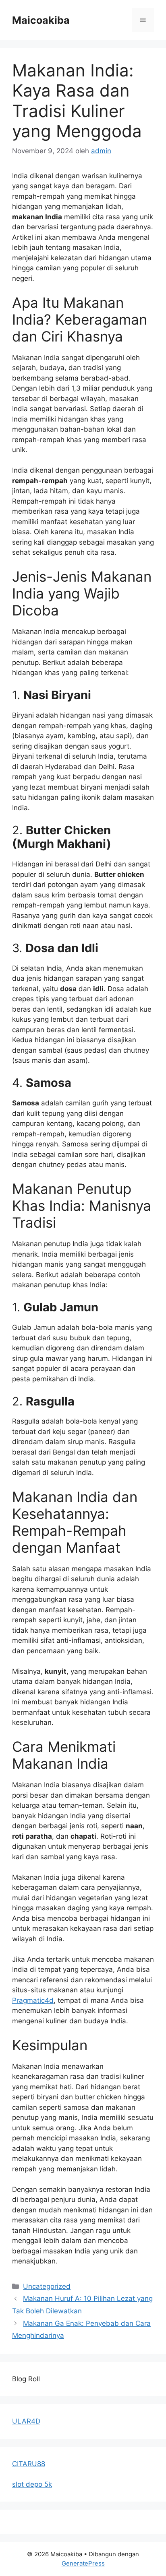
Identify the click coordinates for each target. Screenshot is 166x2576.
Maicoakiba (41, 20)
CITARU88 (29, 2464)
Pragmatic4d (33, 2000)
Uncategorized (47, 2286)
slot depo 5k (32, 2484)
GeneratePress (83, 2563)
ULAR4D (26, 2421)
